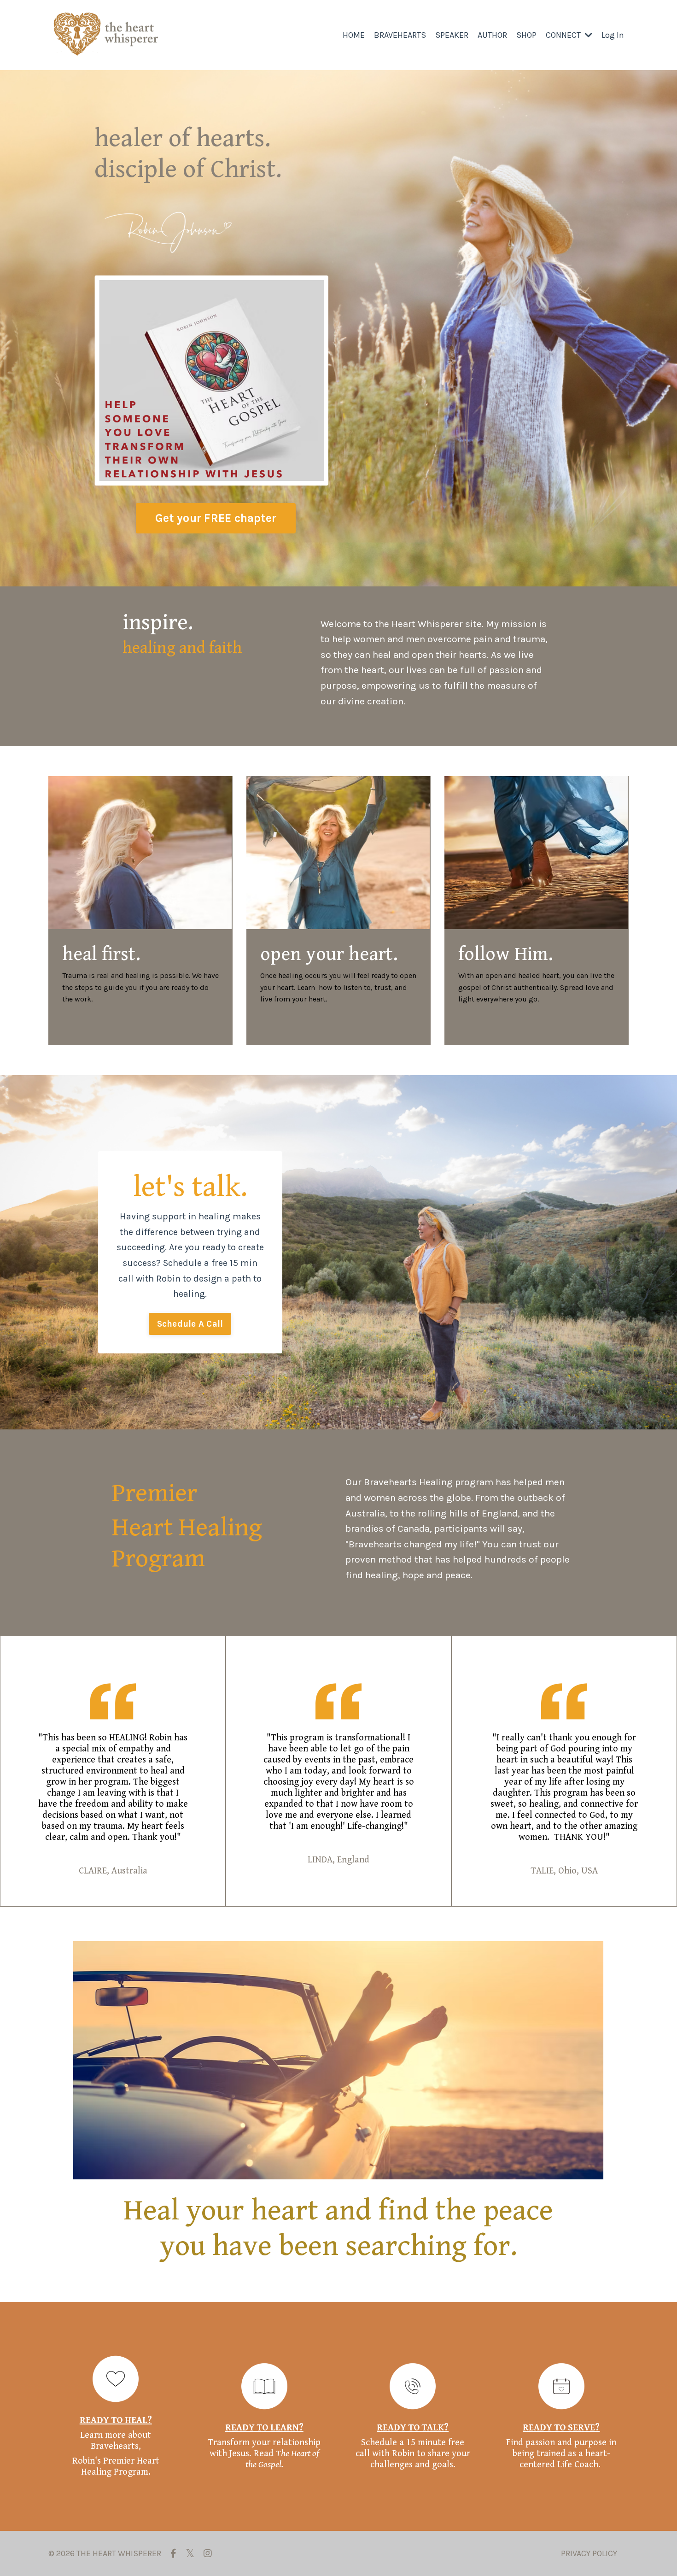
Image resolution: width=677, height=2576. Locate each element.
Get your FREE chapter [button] (216, 518)
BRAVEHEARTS (400, 35)
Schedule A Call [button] (190, 1324)
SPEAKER (452, 35)
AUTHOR (492, 35)
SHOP (526, 35)
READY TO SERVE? (561, 2428)
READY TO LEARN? (264, 2428)
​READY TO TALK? (413, 2428)
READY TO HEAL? (116, 2421)
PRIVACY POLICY (589, 2553)
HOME (354, 35)
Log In (613, 35)
